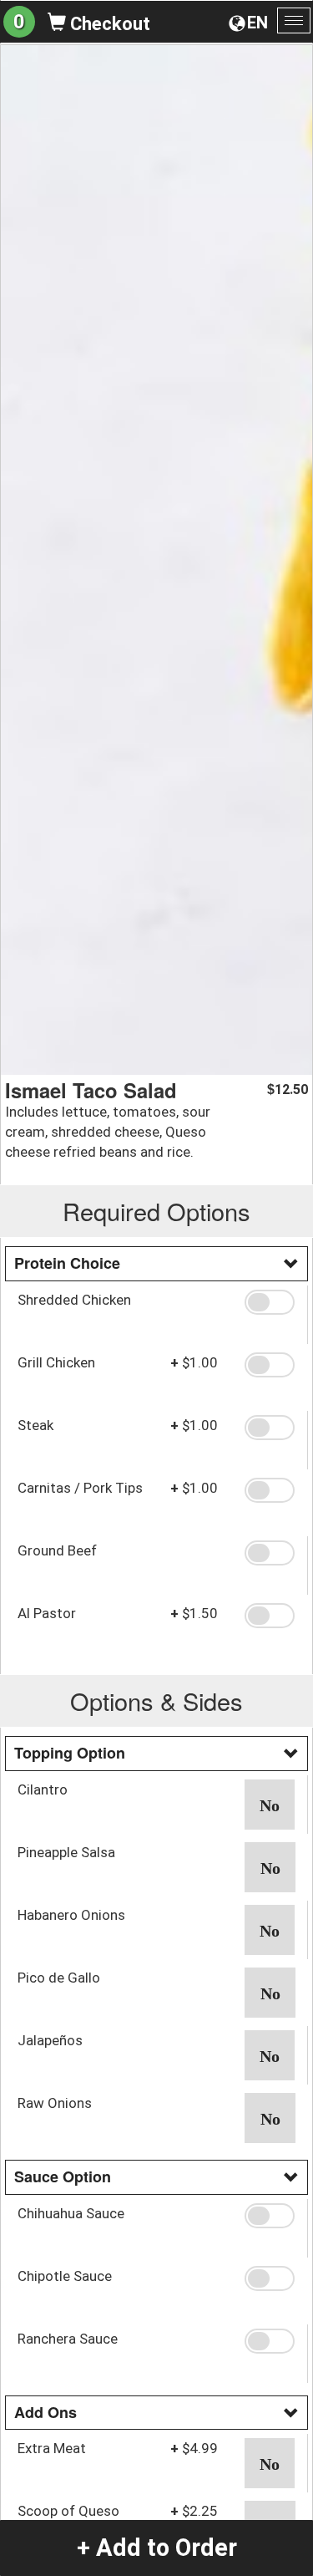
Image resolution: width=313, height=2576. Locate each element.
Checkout (108, 24)
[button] (270, 1302)
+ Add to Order (157, 2548)
